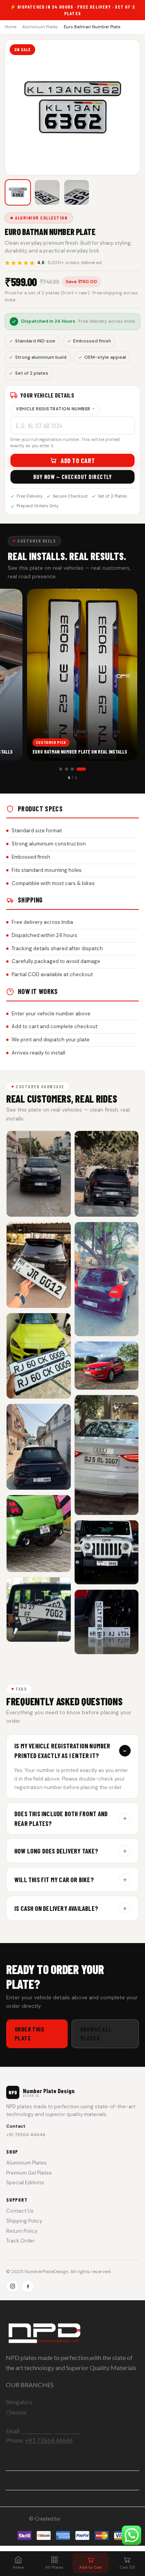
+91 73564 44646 (26, 2135)
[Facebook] (28, 2286)
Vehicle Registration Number (55, 409)
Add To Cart (78, 460)
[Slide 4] (81, 769)
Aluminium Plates (40, 27)
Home (10, 27)
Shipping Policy (24, 2221)
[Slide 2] (67, 769)
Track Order (20, 2241)
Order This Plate (29, 2033)
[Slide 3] (72, 769)
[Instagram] (12, 2286)
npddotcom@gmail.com (51, 2431)
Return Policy (22, 2231)
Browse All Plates (96, 2033)
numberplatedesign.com (89, 2519)
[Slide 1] (61, 769)
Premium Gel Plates (29, 2173)
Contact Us (20, 2211)
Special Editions (25, 2183)
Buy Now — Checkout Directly (73, 477)
